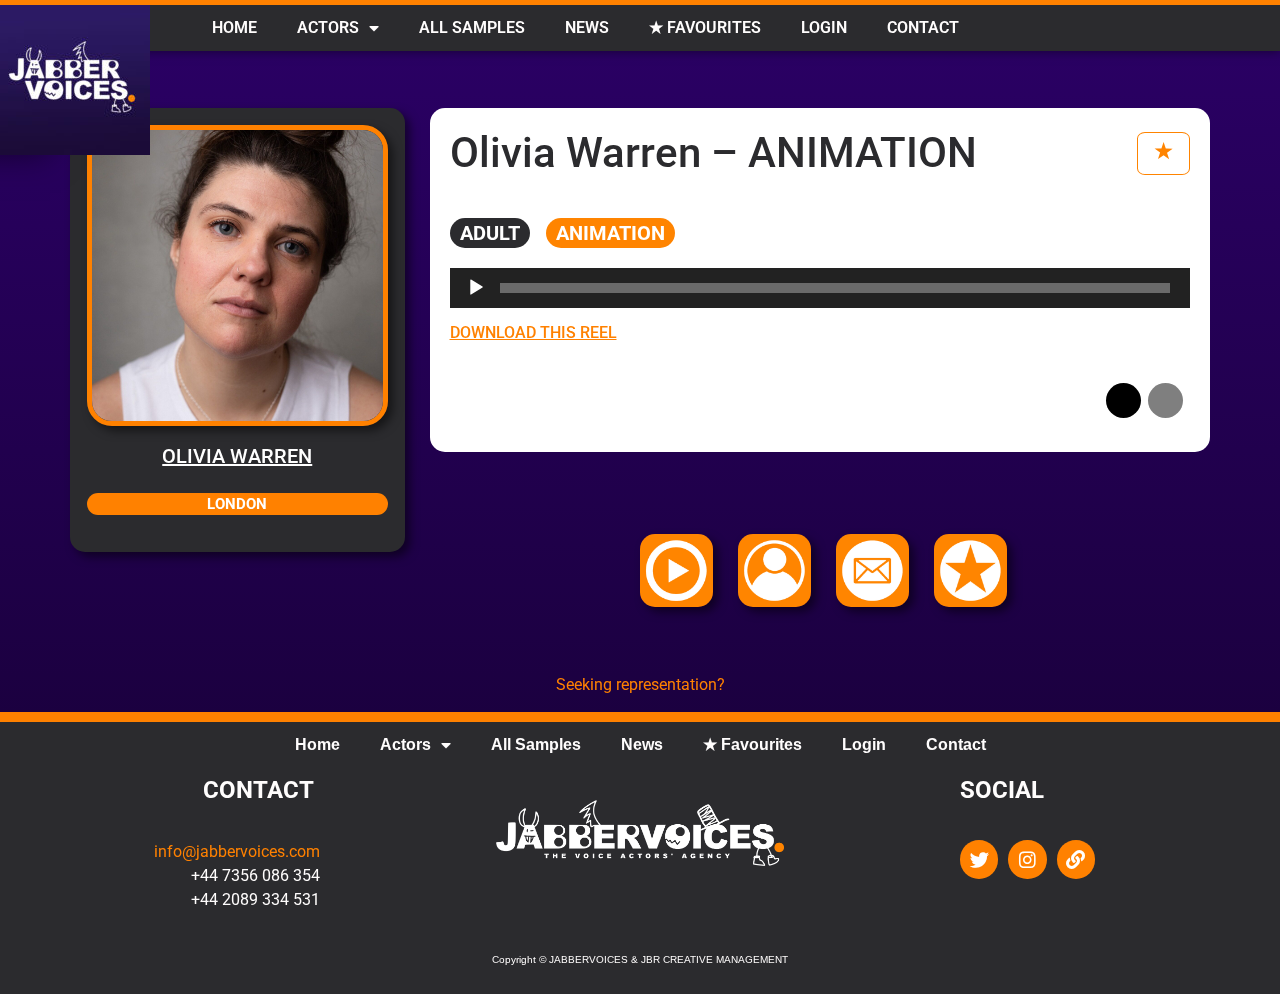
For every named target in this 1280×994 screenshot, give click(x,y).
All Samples (472, 27)
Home (234, 27)
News (587, 27)
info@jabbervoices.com (237, 851)
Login (824, 27)
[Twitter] (979, 859)
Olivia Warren (237, 456)
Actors (328, 27)
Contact (923, 27)
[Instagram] (1027, 859)
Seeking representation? (640, 684)
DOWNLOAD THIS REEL (533, 332)
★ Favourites (705, 27)
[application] (820, 288)
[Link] (1076, 859)
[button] (1123, 400)
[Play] (476, 288)
